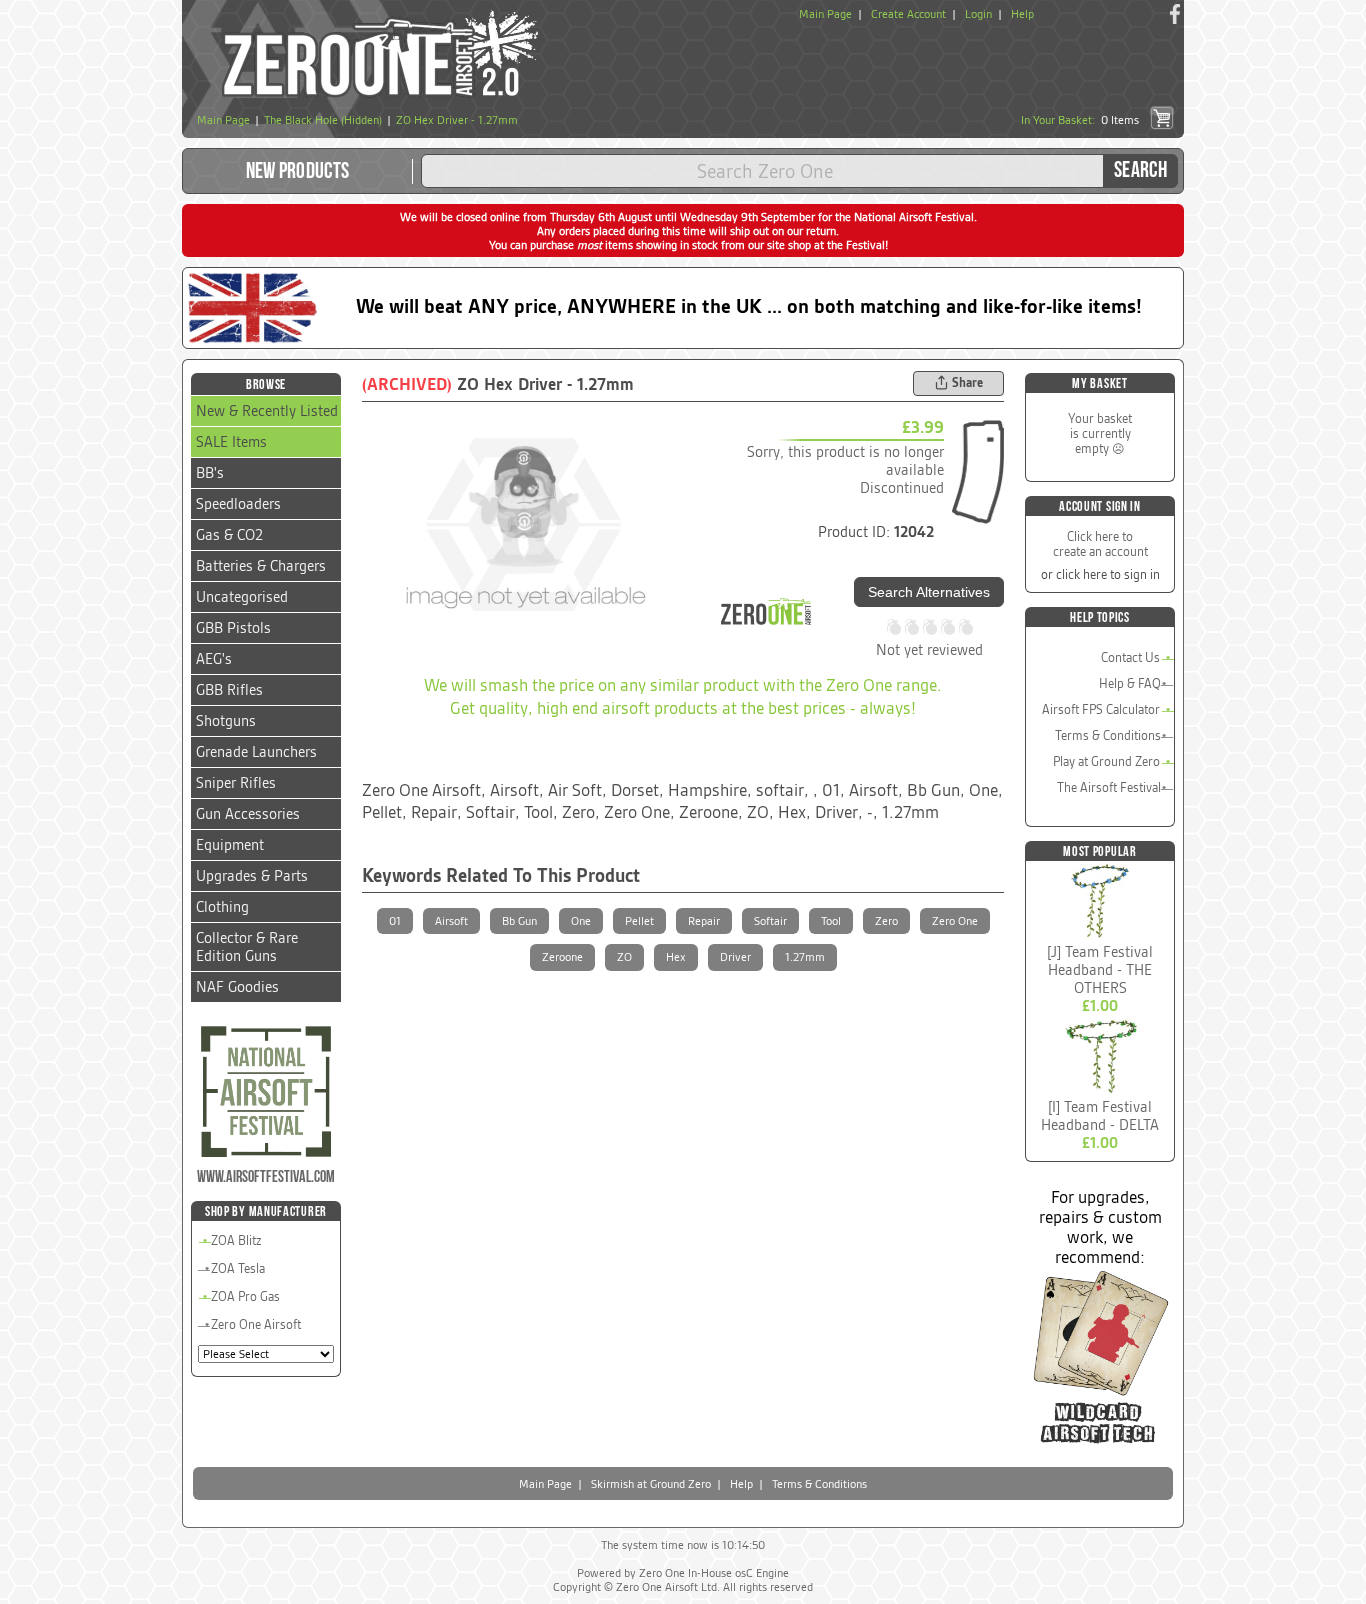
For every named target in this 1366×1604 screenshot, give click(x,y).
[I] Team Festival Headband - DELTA (1100, 1116)
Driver (735, 957)
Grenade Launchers (256, 752)
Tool (831, 921)
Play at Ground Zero (1106, 761)
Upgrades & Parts (252, 876)
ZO (624, 957)
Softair (770, 921)
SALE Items (231, 442)
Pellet (639, 921)
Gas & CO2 (229, 535)
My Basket (1099, 383)
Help (1022, 14)
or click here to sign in (1100, 574)
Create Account (908, 14)
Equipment (230, 845)
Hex (676, 957)
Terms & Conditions (1108, 735)
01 (395, 921)
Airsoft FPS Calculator (1101, 709)
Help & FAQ (1130, 683)
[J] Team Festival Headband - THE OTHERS (1100, 970)
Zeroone (562, 957)
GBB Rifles (229, 690)
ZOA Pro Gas (245, 1296)
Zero (886, 921)
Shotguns (226, 721)
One (581, 921)
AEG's (214, 659)
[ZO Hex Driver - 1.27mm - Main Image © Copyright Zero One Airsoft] (524, 525)
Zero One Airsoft (256, 1324)
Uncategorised (242, 597)
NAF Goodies (237, 987)
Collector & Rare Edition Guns (247, 947)
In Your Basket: (1080, 120)
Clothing (222, 907)
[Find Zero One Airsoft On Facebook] (1175, 14)
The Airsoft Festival (1109, 787)
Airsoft (451, 921)
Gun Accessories (248, 814)
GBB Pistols (233, 628)
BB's (210, 473)
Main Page (825, 14)
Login (978, 14)
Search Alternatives (929, 592)
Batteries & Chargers (261, 566)
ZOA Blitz (236, 1240)
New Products (298, 171)
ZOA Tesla (238, 1268)
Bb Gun (519, 921)
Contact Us (1130, 657)
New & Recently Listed (267, 411)
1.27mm (805, 957)
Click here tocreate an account (1100, 544)
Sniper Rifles (236, 783)
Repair (704, 921)
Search (1140, 170)
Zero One (955, 921)
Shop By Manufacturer (266, 1211)
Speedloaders (238, 504)
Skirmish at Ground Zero (651, 1484)
